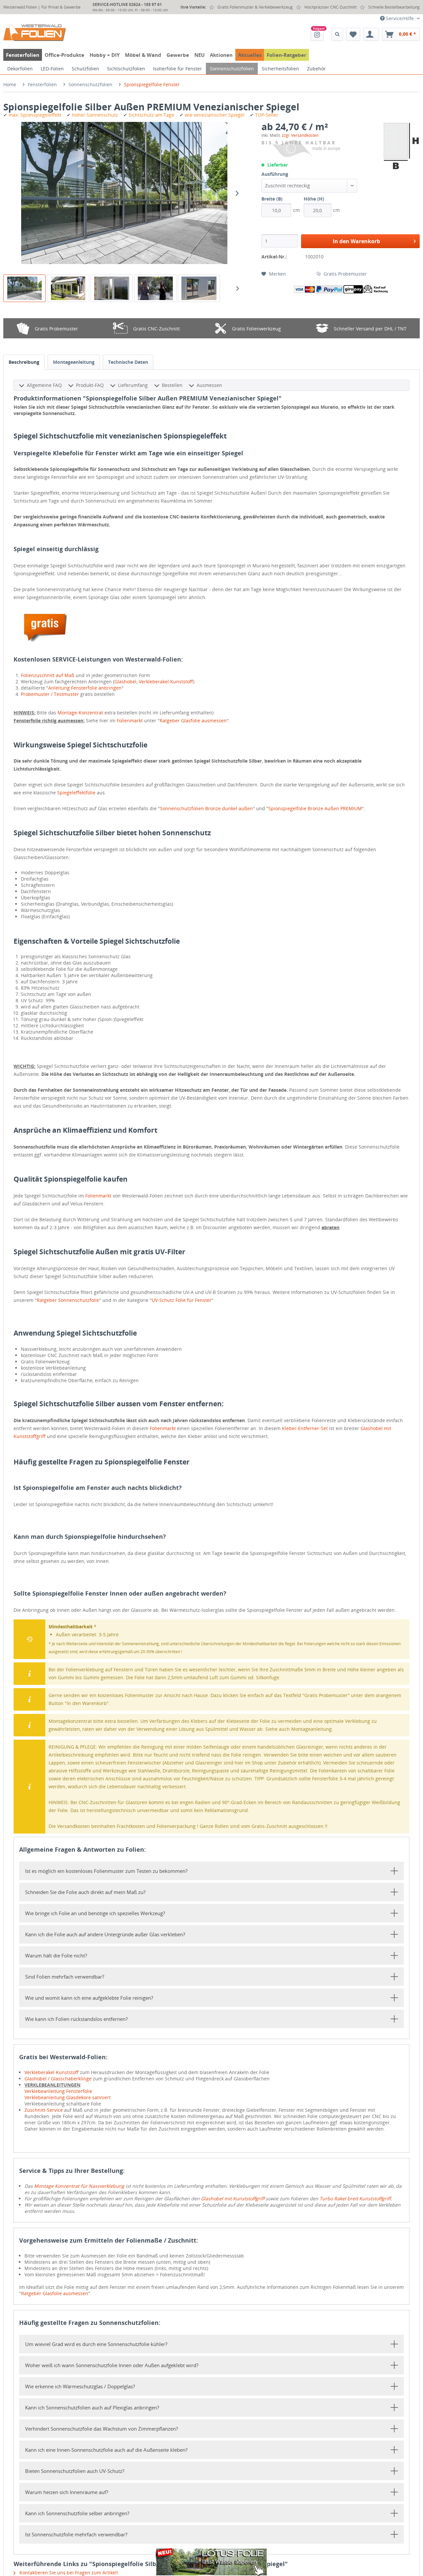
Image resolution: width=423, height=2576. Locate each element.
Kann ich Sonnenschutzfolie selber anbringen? (77, 2513)
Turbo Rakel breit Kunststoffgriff (355, 2198)
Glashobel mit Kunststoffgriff (233, 2198)
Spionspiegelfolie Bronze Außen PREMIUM (315, 808)
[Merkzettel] (353, 34)
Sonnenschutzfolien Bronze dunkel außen (206, 808)
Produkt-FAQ (90, 385)
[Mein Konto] (371, 34)
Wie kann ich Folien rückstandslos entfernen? (76, 2019)
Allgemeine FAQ (44, 385)
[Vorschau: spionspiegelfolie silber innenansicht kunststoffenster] (112, 288)
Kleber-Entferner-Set (305, 1428)
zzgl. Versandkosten (300, 135)
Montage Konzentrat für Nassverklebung (79, 2186)
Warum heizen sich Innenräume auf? (67, 2492)
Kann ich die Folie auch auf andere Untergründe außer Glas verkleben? (105, 1934)
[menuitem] (317, 34)
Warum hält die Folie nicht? (56, 1955)
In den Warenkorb (356, 241)
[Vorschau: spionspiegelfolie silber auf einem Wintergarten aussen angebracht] (68, 288)
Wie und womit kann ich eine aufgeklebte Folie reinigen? (89, 1998)
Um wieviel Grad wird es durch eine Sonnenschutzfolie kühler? (96, 2344)
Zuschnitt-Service (44, 2110)
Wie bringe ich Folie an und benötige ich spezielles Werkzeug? (95, 1913)
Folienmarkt (130, 720)
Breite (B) (272, 199)
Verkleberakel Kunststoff (166, 682)
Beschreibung (24, 362)
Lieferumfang (133, 385)
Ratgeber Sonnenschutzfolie (68, 1300)
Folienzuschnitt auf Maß (48, 675)
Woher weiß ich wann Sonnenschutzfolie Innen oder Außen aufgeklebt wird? (112, 2365)
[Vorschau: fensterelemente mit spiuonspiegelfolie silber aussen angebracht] (199, 288)
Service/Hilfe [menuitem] (400, 18)
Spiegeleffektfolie (76, 793)
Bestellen (172, 385)
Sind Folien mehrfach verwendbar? (65, 1977)
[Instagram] (317, 34)
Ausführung (275, 174)
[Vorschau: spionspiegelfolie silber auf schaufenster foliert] (155, 288)
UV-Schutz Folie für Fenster (182, 1300)
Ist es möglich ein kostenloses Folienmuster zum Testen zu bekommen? (106, 1871)
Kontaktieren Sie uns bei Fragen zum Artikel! (68, 2573)
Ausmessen (209, 385)
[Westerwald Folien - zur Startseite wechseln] (35, 33)
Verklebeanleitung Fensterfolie (58, 2091)
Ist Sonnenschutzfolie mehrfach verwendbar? (76, 2534)
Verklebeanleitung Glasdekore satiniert (68, 2097)
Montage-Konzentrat (80, 713)
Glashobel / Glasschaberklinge (58, 2079)
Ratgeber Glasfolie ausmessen (193, 720)
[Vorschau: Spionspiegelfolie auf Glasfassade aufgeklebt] (24, 288)
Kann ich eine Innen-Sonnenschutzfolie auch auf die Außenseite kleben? (106, 2450)
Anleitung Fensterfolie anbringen (85, 688)
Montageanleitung (74, 362)
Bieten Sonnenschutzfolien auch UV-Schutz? (75, 2471)
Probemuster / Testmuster (50, 694)
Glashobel (125, 682)
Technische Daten (128, 362)
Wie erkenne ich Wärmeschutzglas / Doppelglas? (80, 2386)
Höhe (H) (314, 199)
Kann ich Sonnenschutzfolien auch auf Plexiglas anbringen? (92, 2407)
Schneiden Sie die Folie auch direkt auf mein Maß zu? (85, 1892)
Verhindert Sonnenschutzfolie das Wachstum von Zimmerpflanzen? (101, 2429)
